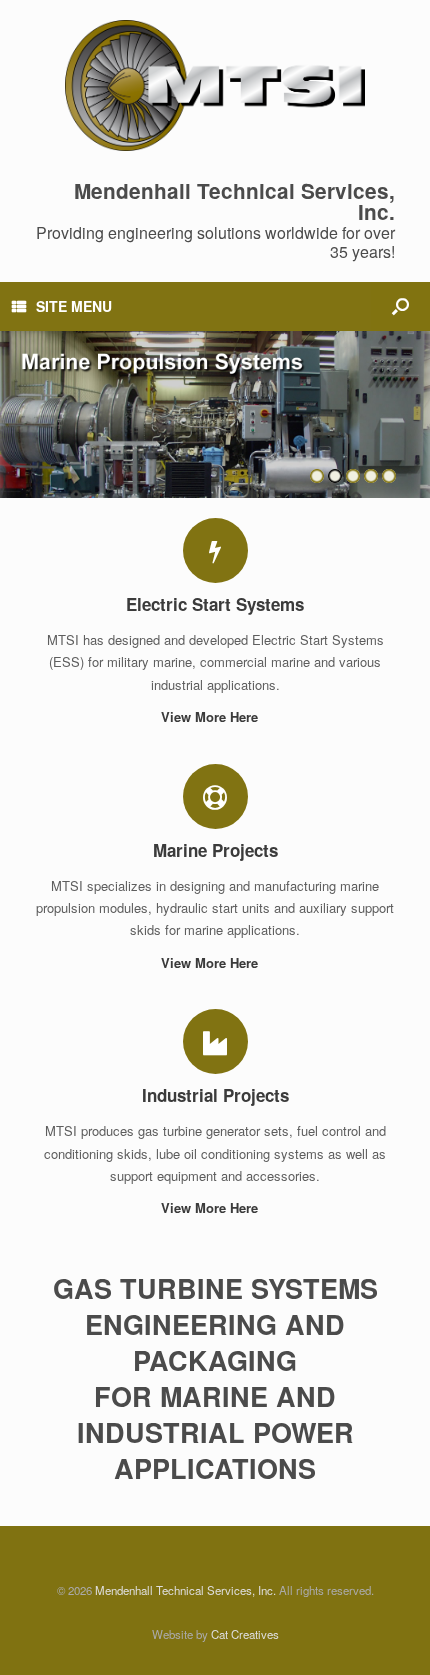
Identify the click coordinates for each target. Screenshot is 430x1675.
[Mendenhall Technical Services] (215, 85)
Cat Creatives (245, 1634)
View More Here (211, 716)
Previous (16, 404)
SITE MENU (74, 306)
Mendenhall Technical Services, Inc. (185, 1590)
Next (414, 404)
